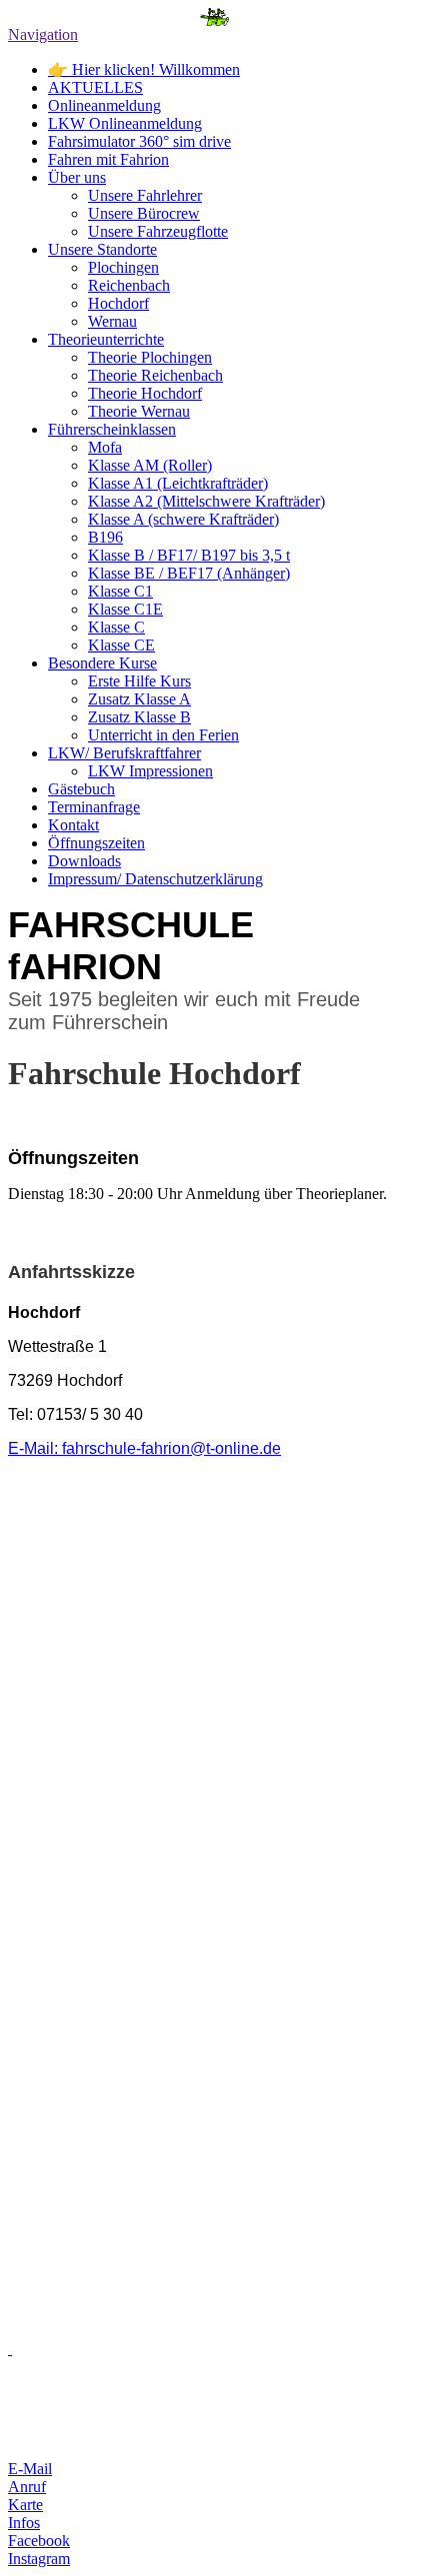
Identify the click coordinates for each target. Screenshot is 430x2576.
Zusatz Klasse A (139, 699)
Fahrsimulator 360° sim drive (139, 141)
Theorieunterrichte (106, 339)
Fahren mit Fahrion (108, 159)
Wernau (112, 321)
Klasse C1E (125, 609)
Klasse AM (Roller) (150, 465)
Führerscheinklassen (112, 429)
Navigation (43, 34)
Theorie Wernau (139, 411)
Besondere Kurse (102, 663)
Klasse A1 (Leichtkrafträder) (178, 483)
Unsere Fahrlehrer (145, 195)
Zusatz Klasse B (139, 717)
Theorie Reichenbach (155, 375)
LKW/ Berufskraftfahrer (124, 753)
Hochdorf (118, 303)
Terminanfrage (94, 807)
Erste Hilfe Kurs (139, 681)
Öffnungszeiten (96, 843)
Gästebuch (81, 789)
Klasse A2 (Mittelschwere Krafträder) (206, 501)
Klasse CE (121, 645)
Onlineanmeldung (104, 105)
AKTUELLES (95, 87)
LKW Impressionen (150, 771)
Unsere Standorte (102, 249)
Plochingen (123, 267)
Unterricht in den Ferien (163, 735)
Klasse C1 (120, 591)
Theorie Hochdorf (145, 393)
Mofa (105, 447)
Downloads (84, 861)
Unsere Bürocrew (144, 213)
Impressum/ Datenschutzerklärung (155, 879)
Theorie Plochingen (150, 357)
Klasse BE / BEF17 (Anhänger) (189, 573)
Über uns (77, 177)
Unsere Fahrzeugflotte (158, 231)
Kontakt (73, 825)
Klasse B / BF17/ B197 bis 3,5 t (189, 555)
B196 (105, 537)
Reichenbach (129, 285)
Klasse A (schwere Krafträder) (183, 519)
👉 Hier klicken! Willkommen (144, 69)
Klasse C (116, 627)
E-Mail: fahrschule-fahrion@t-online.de (144, 1448)
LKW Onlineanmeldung (125, 123)
